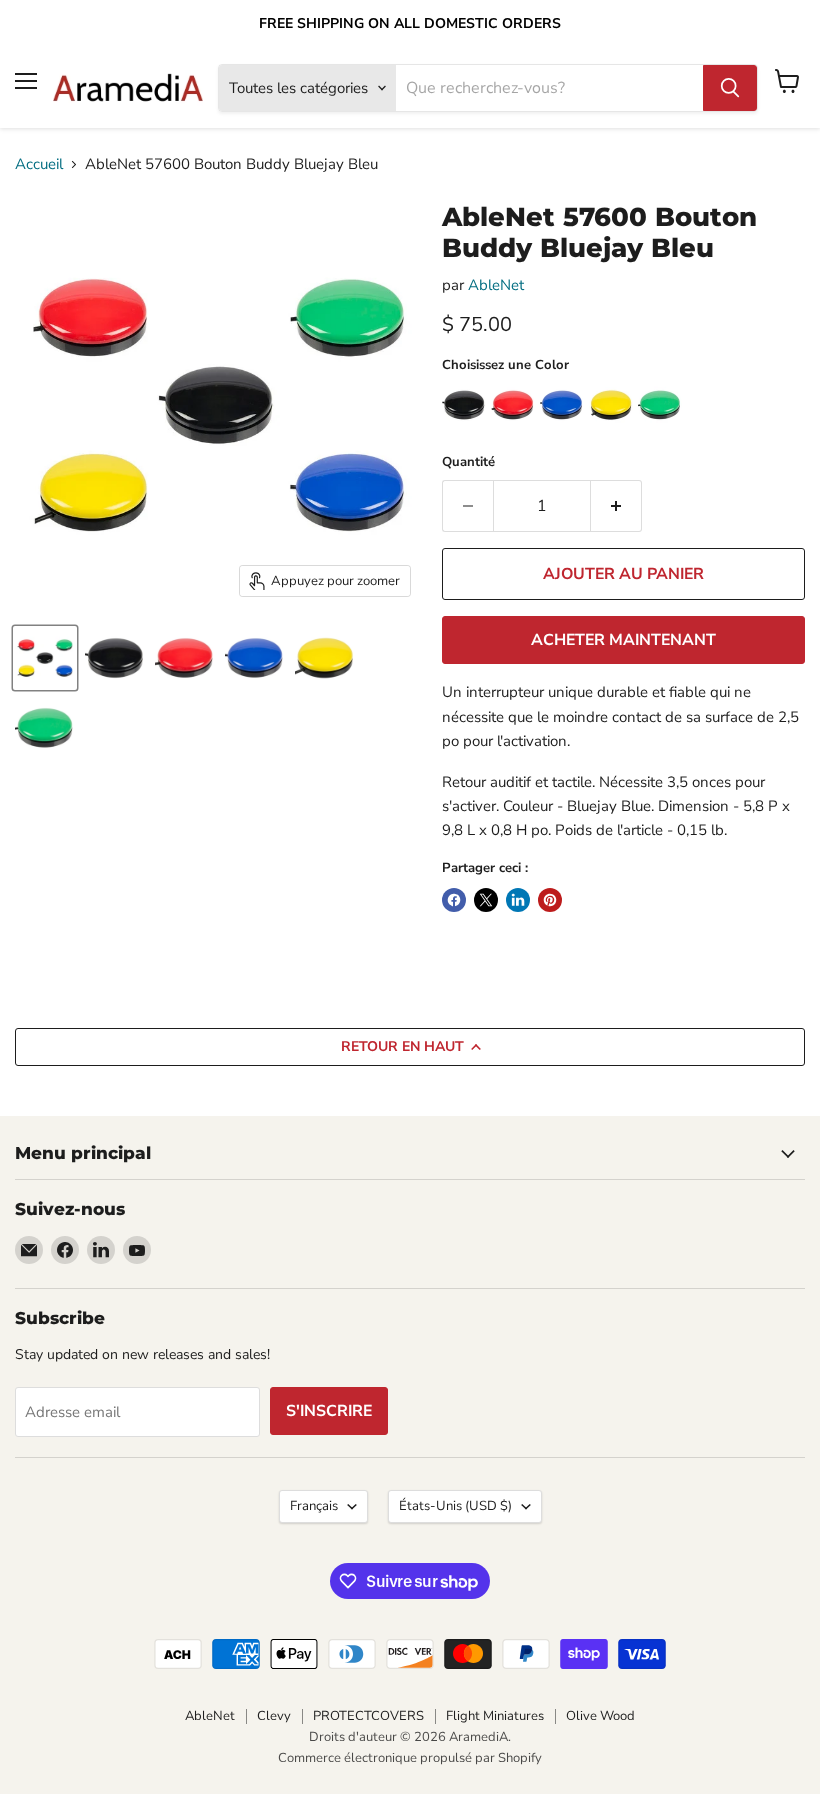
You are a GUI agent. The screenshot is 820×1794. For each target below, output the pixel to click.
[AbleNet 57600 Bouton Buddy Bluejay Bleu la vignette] (45, 658)
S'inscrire (329, 1411)
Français (314, 1506)
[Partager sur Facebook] (454, 900)
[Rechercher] (730, 88)
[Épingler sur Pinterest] (550, 900)
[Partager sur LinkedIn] (518, 900)
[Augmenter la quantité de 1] (616, 506)
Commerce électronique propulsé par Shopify (410, 1758)
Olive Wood (600, 1716)
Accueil (39, 164)
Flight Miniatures (495, 1716)
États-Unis (455, 1506)
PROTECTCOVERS (368, 1716)
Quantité (468, 462)
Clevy (274, 1716)
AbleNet (496, 285)
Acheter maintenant (623, 640)
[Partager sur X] (486, 900)
